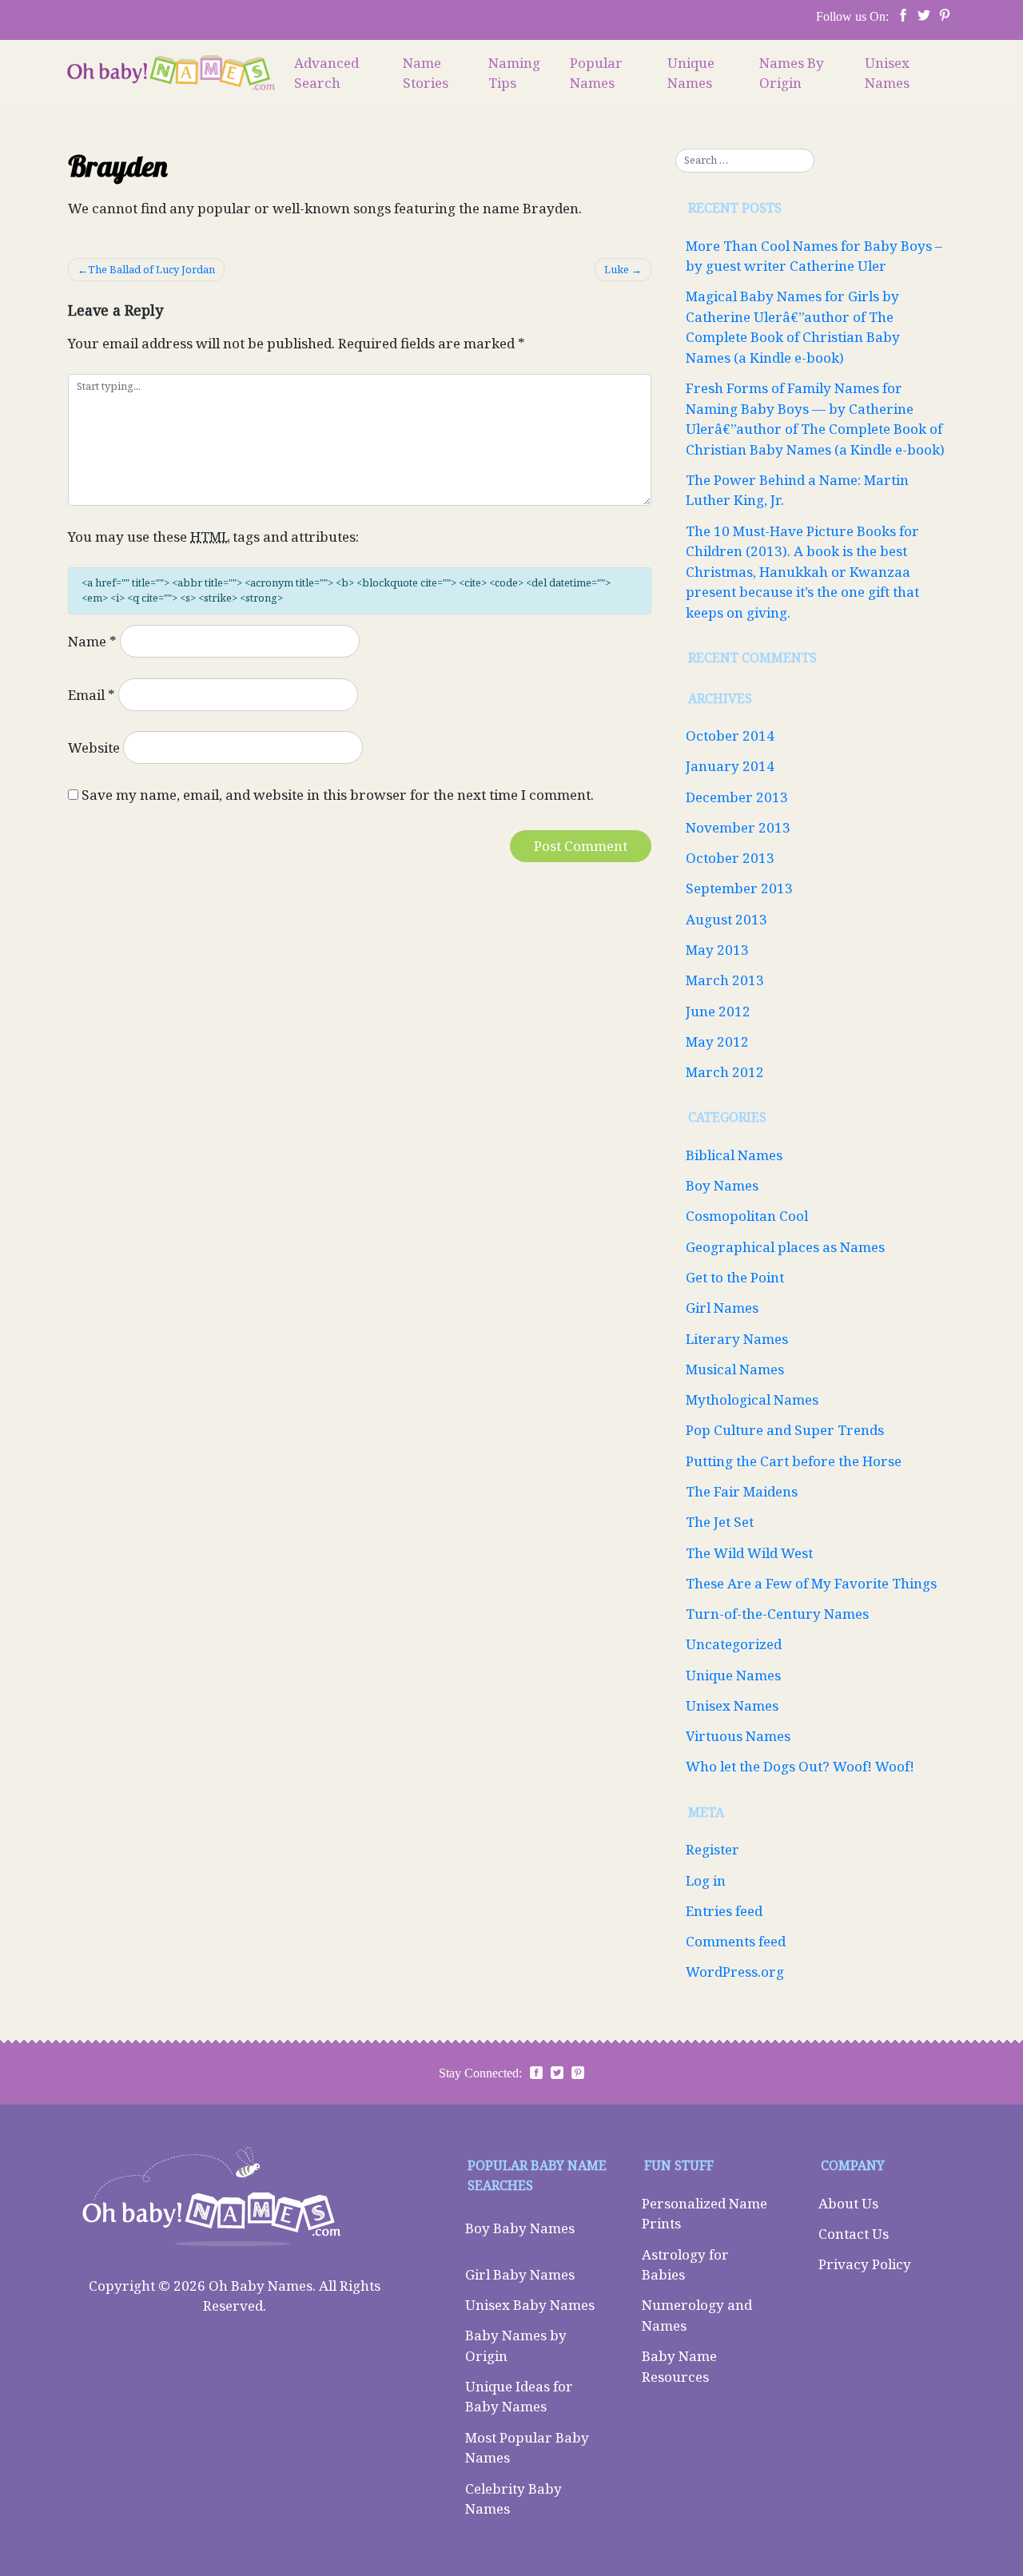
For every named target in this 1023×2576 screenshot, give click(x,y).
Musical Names (735, 1369)
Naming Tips (514, 73)
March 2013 (725, 980)
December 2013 (737, 797)
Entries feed (724, 1911)
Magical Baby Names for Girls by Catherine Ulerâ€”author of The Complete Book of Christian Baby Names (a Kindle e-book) (793, 327)
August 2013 (726, 919)
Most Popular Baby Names (527, 2448)
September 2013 (739, 888)
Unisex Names (887, 73)
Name (92, 641)
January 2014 (730, 766)
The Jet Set (720, 1522)
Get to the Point (735, 1277)
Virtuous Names (738, 1736)
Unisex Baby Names (530, 2305)
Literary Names (737, 1339)
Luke (617, 269)
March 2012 (725, 1072)
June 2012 (718, 1011)
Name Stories (426, 73)
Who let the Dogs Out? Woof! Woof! (800, 1766)
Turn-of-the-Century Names (777, 1614)
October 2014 (730, 735)
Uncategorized (734, 1644)
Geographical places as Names (785, 1247)
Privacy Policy (865, 2264)
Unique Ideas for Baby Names (519, 2397)
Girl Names (722, 1308)
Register (713, 1849)
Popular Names (596, 73)
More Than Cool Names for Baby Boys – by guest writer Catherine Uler (814, 256)
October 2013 (730, 858)
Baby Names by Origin (516, 2345)
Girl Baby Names (520, 2274)
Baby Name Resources (679, 2366)
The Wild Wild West (749, 1553)
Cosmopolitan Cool (747, 1216)
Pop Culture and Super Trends (785, 1430)
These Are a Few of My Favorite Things (811, 1583)
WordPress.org (735, 1972)
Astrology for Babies (685, 2265)
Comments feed (736, 1941)
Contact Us (854, 2234)
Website (94, 747)
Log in (706, 1880)
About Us (848, 2203)
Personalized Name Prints (705, 2214)
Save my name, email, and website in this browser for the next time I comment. (338, 795)
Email (92, 695)
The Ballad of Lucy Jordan (151, 269)
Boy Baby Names (520, 2228)
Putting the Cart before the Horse (794, 1461)
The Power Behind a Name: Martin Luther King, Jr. (797, 490)
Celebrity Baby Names (513, 2499)
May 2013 (717, 950)
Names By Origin (792, 73)
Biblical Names (734, 1155)
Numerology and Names (697, 2315)
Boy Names (722, 1185)
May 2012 (717, 1042)
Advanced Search (326, 73)
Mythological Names (752, 1399)
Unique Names (691, 73)
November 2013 (738, 827)
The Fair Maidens (742, 1491)
